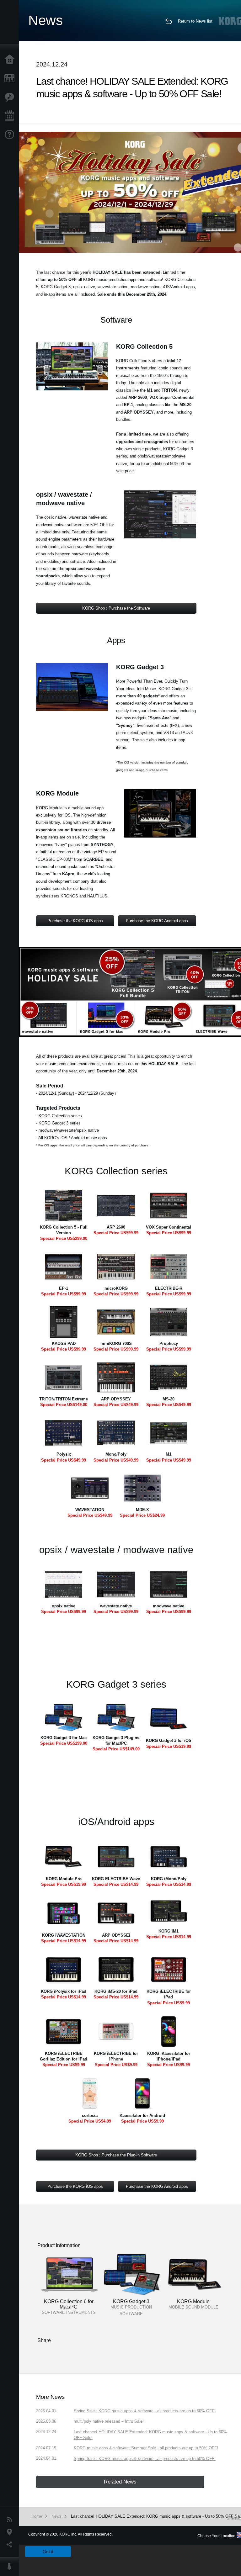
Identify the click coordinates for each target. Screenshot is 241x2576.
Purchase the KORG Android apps (157, 921)
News (11, 2520)
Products (11, 78)
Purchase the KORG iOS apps (75, 921)
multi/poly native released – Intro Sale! (109, 2421)
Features (11, 97)
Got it (48, 2552)
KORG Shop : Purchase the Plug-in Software (116, 2155)
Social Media (11, 2545)
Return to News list (195, 21)
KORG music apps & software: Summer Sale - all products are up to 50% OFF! (146, 2448)
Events (11, 116)
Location (11, 2532)
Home (11, 60)
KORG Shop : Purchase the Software (116, 608)
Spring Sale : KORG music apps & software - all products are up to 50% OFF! (145, 2411)
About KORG (11, 2567)
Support (11, 135)
